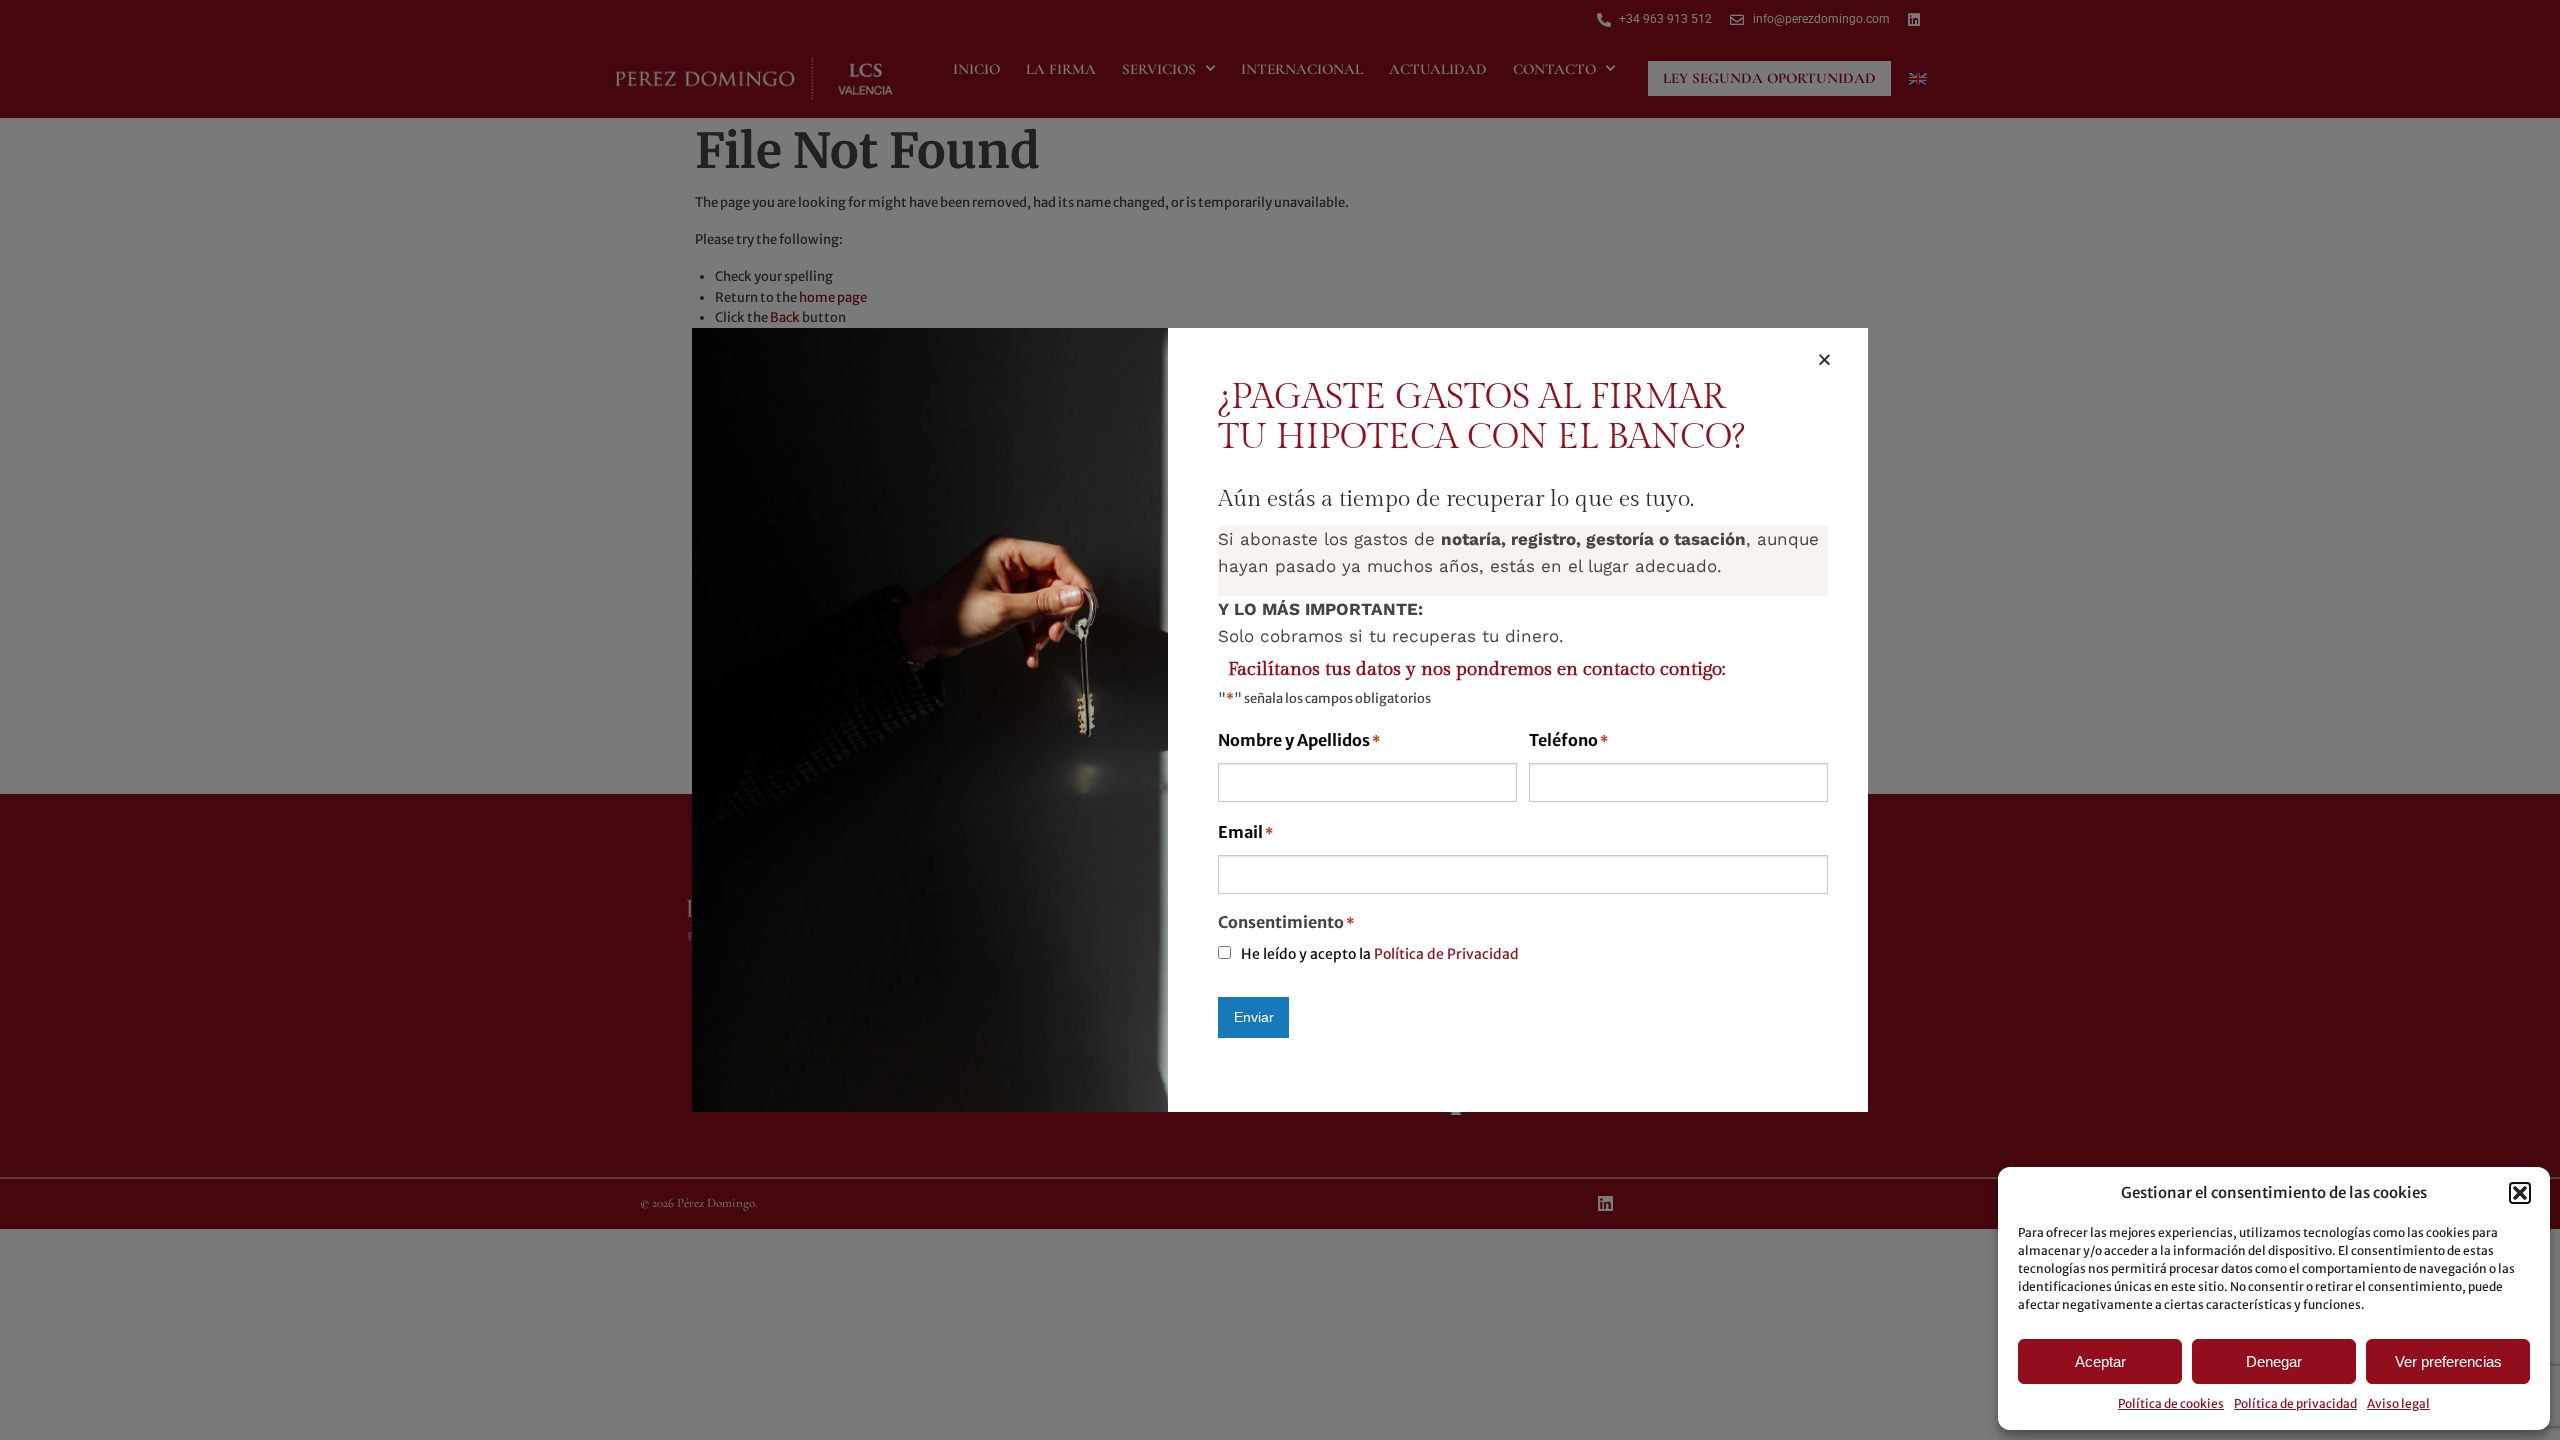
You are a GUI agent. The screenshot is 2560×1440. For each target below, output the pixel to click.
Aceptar (2100, 1361)
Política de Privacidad (1446, 954)
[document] (1280, 720)
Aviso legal (2398, 1403)
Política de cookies (2171, 1403)
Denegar (2274, 1361)
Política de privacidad (2295, 1403)
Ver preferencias (2448, 1361)
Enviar (1254, 1017)
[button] (2520, 1193)
